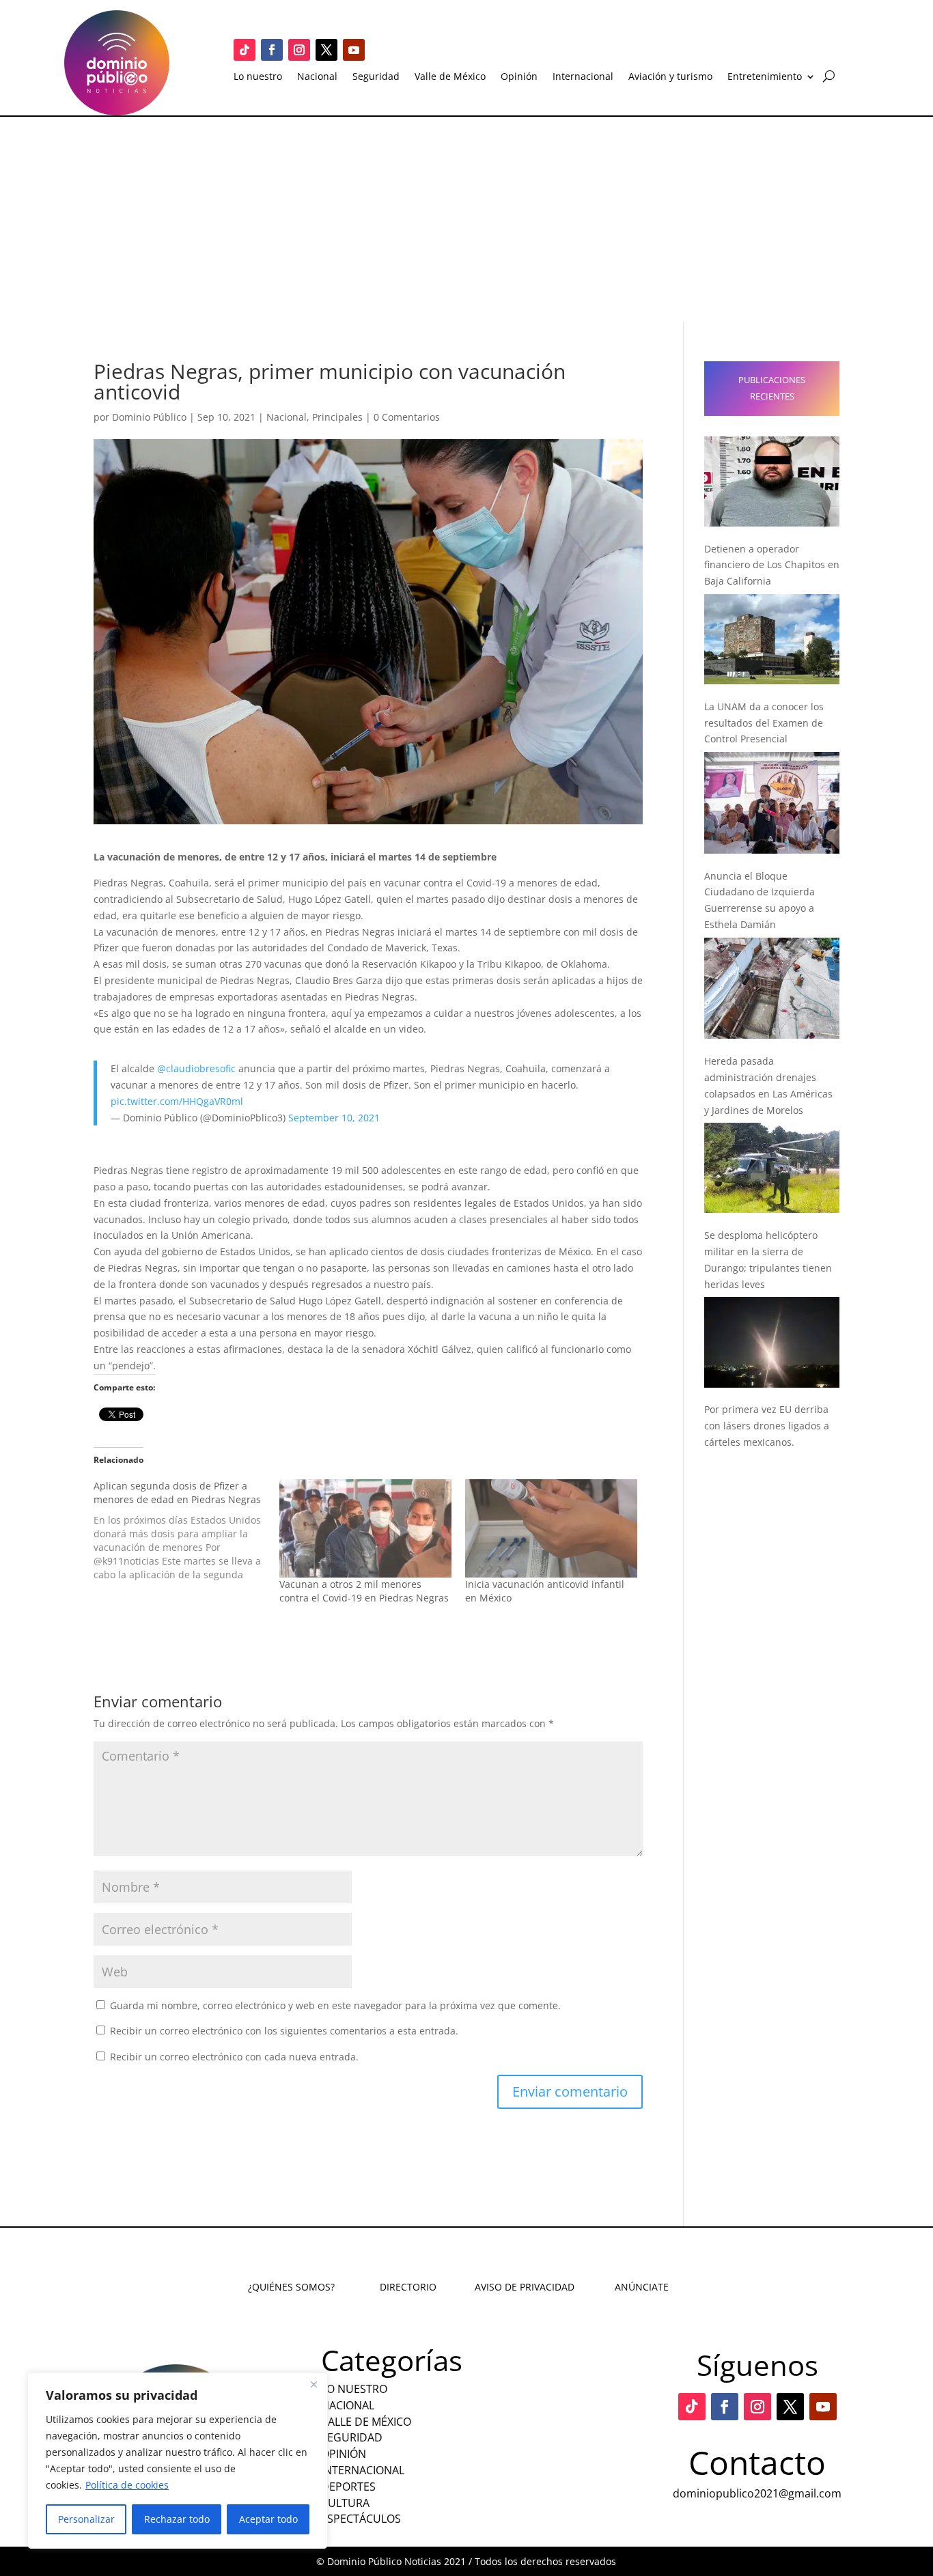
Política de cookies (127, 2485)
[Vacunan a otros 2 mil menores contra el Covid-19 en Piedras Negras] (365, 1528)
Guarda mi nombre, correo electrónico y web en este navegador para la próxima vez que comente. (335, 2005)
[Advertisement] (466, 219)
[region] (178, 2461)
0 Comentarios (407, 417)
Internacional (583, 77)
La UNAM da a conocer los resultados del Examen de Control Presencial (764, 723)
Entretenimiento (765, 77)
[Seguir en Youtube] (354, 50)
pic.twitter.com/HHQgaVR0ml (177, 1101)
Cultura (345, 2503)
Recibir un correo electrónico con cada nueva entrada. (234, 2057)
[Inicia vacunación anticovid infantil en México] (551, 1528)
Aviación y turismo (670, 77)
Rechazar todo (177, 2519)
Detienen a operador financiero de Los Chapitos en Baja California (772, 565)
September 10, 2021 (334, 1118)
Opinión (519, 77)
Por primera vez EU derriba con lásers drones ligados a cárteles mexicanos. (767, 1426)
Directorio (408, 2287)
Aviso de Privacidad (525, 2287)
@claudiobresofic (196, 1068)
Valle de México (450, 77)
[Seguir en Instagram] (299, 50)
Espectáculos (361, 2519)
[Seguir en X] (326, 50)
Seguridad (376, 77)
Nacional (317, 77)
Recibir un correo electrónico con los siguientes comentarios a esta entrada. (284, 2031)
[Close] (314, 2384)
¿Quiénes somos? (291, 2287)
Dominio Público (149, 417)
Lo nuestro (258, 77)
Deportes (348, 2487)
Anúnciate (642, 2287)
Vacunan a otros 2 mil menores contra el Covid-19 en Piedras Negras (364, 1591)
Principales (337, 417)
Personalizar (86, 2519)
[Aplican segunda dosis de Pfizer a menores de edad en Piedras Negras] (186, 1530)
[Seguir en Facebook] (272, 50)
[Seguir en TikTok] (245, 50)
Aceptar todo (268, 2519)
